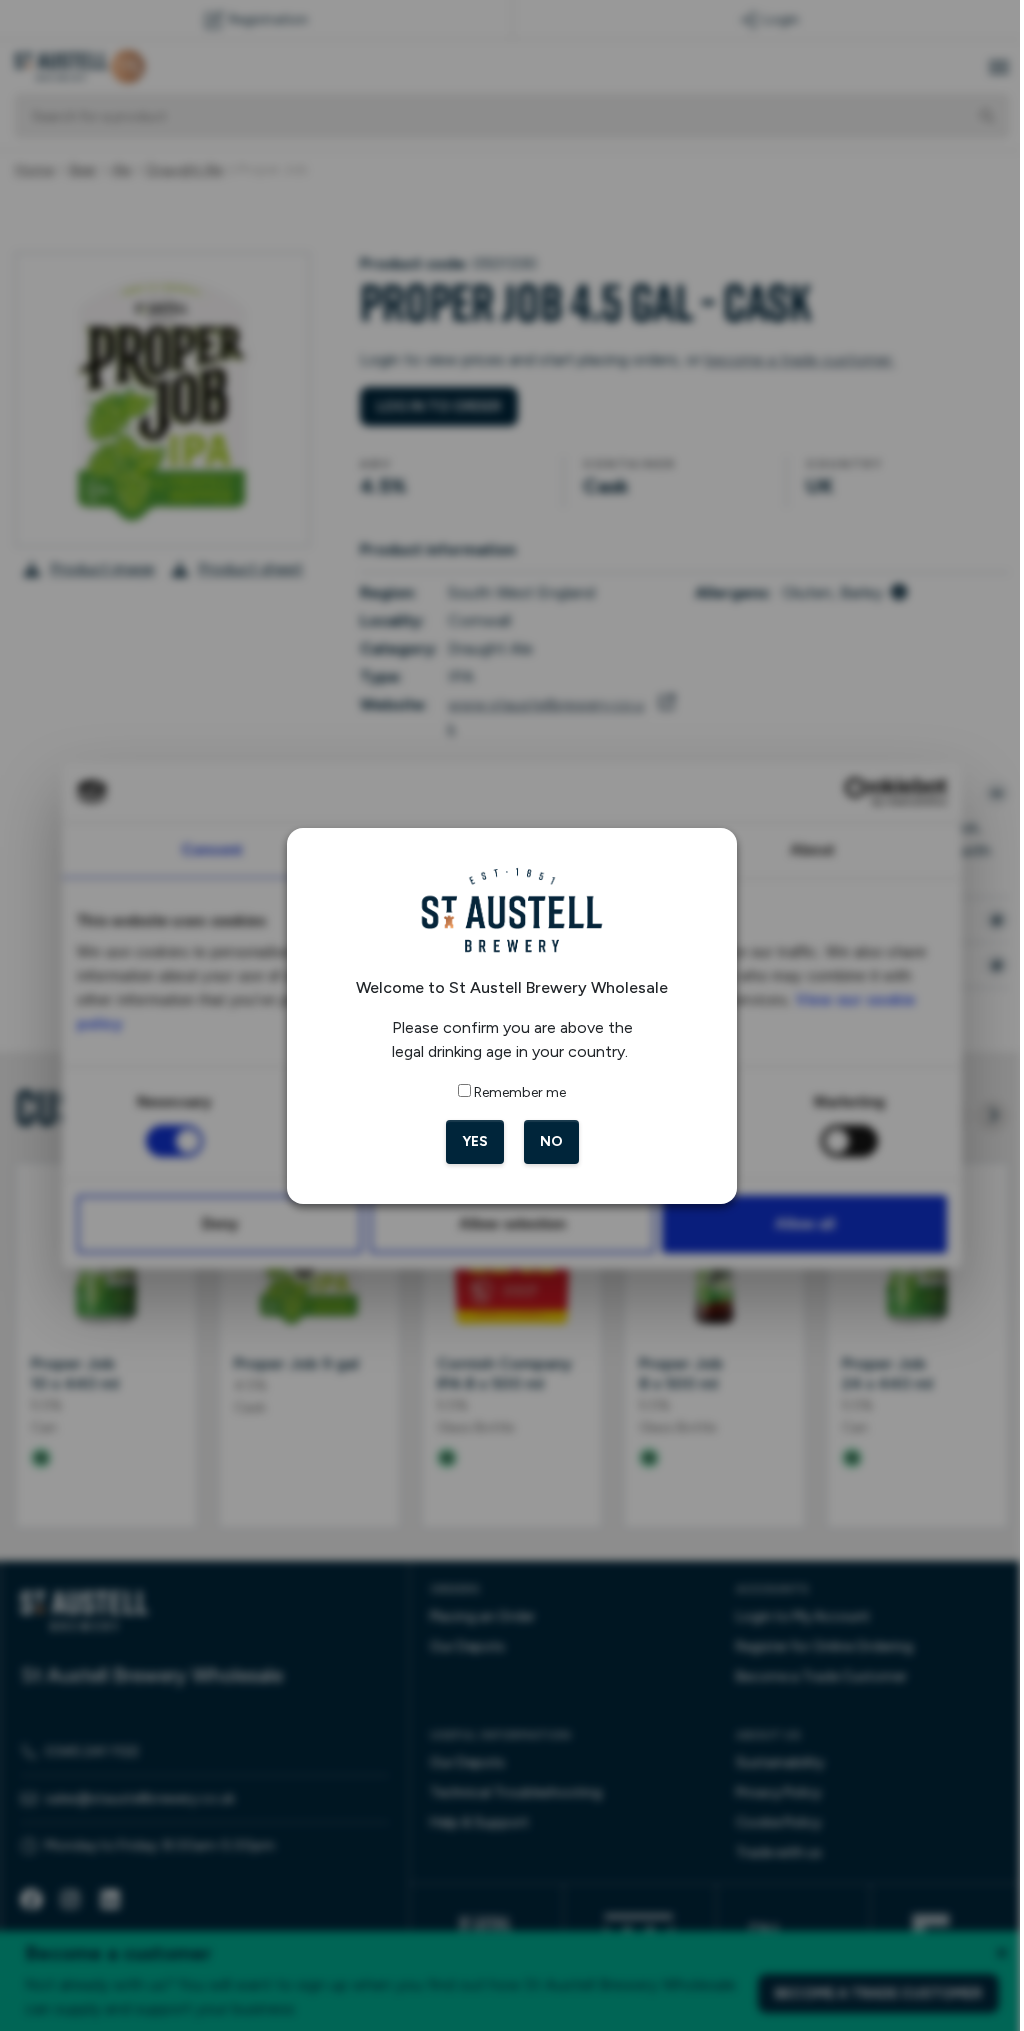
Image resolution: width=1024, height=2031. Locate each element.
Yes (467, 1141)
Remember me (513, 1092)
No (543, 1141)
